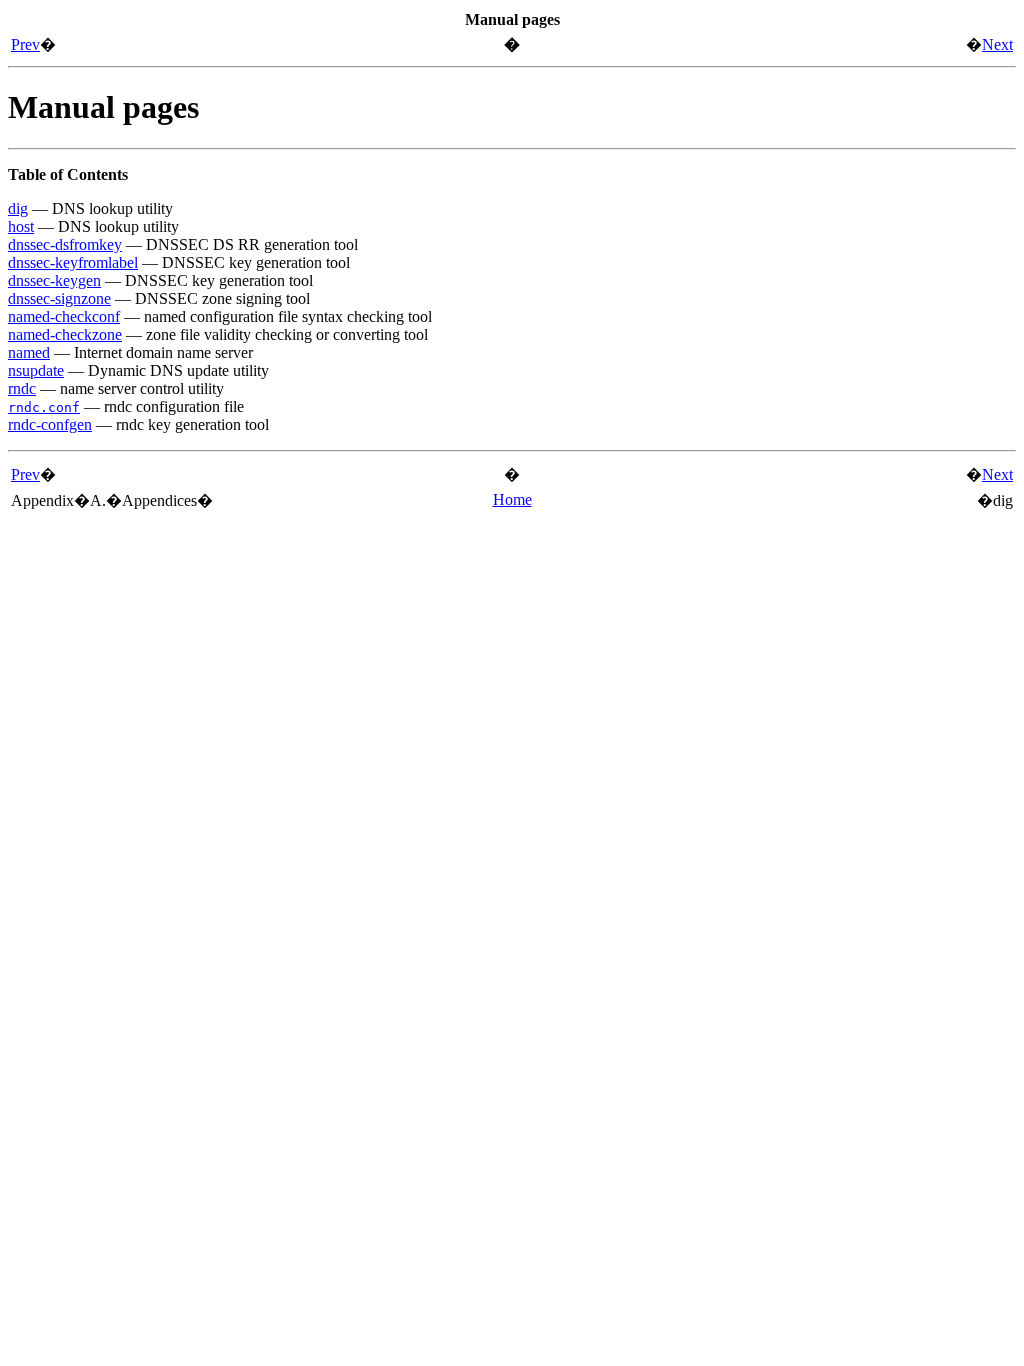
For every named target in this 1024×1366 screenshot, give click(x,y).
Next (997, 44)
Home (512, 499)
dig (18, 208)
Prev (25, 44)
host (21, 226)
